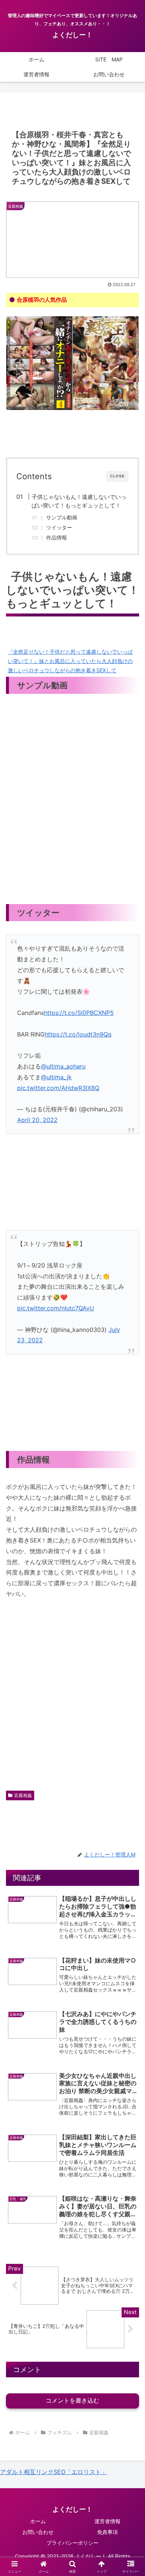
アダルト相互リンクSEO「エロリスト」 (54, 2472)
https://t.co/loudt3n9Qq (78, 1034)
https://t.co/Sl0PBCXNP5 (79, 1013)
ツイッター (59, 528)
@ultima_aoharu (63, 1066)
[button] (130, 1558)
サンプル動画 (62, 518)
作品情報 (57, 538)
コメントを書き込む (72, 2401)
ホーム (38, 2521)
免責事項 (107, 2532)
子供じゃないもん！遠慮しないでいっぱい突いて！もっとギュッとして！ (79, 501)
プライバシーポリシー (72, 2543)
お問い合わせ (38, 2532)
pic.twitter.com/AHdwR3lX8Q (58, 1088)
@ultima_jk (56, 1077)
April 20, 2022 (37, 1120)
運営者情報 (107, 2521)
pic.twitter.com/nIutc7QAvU (56, 1308)
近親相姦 (23, 1795)
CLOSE (117, 476)
